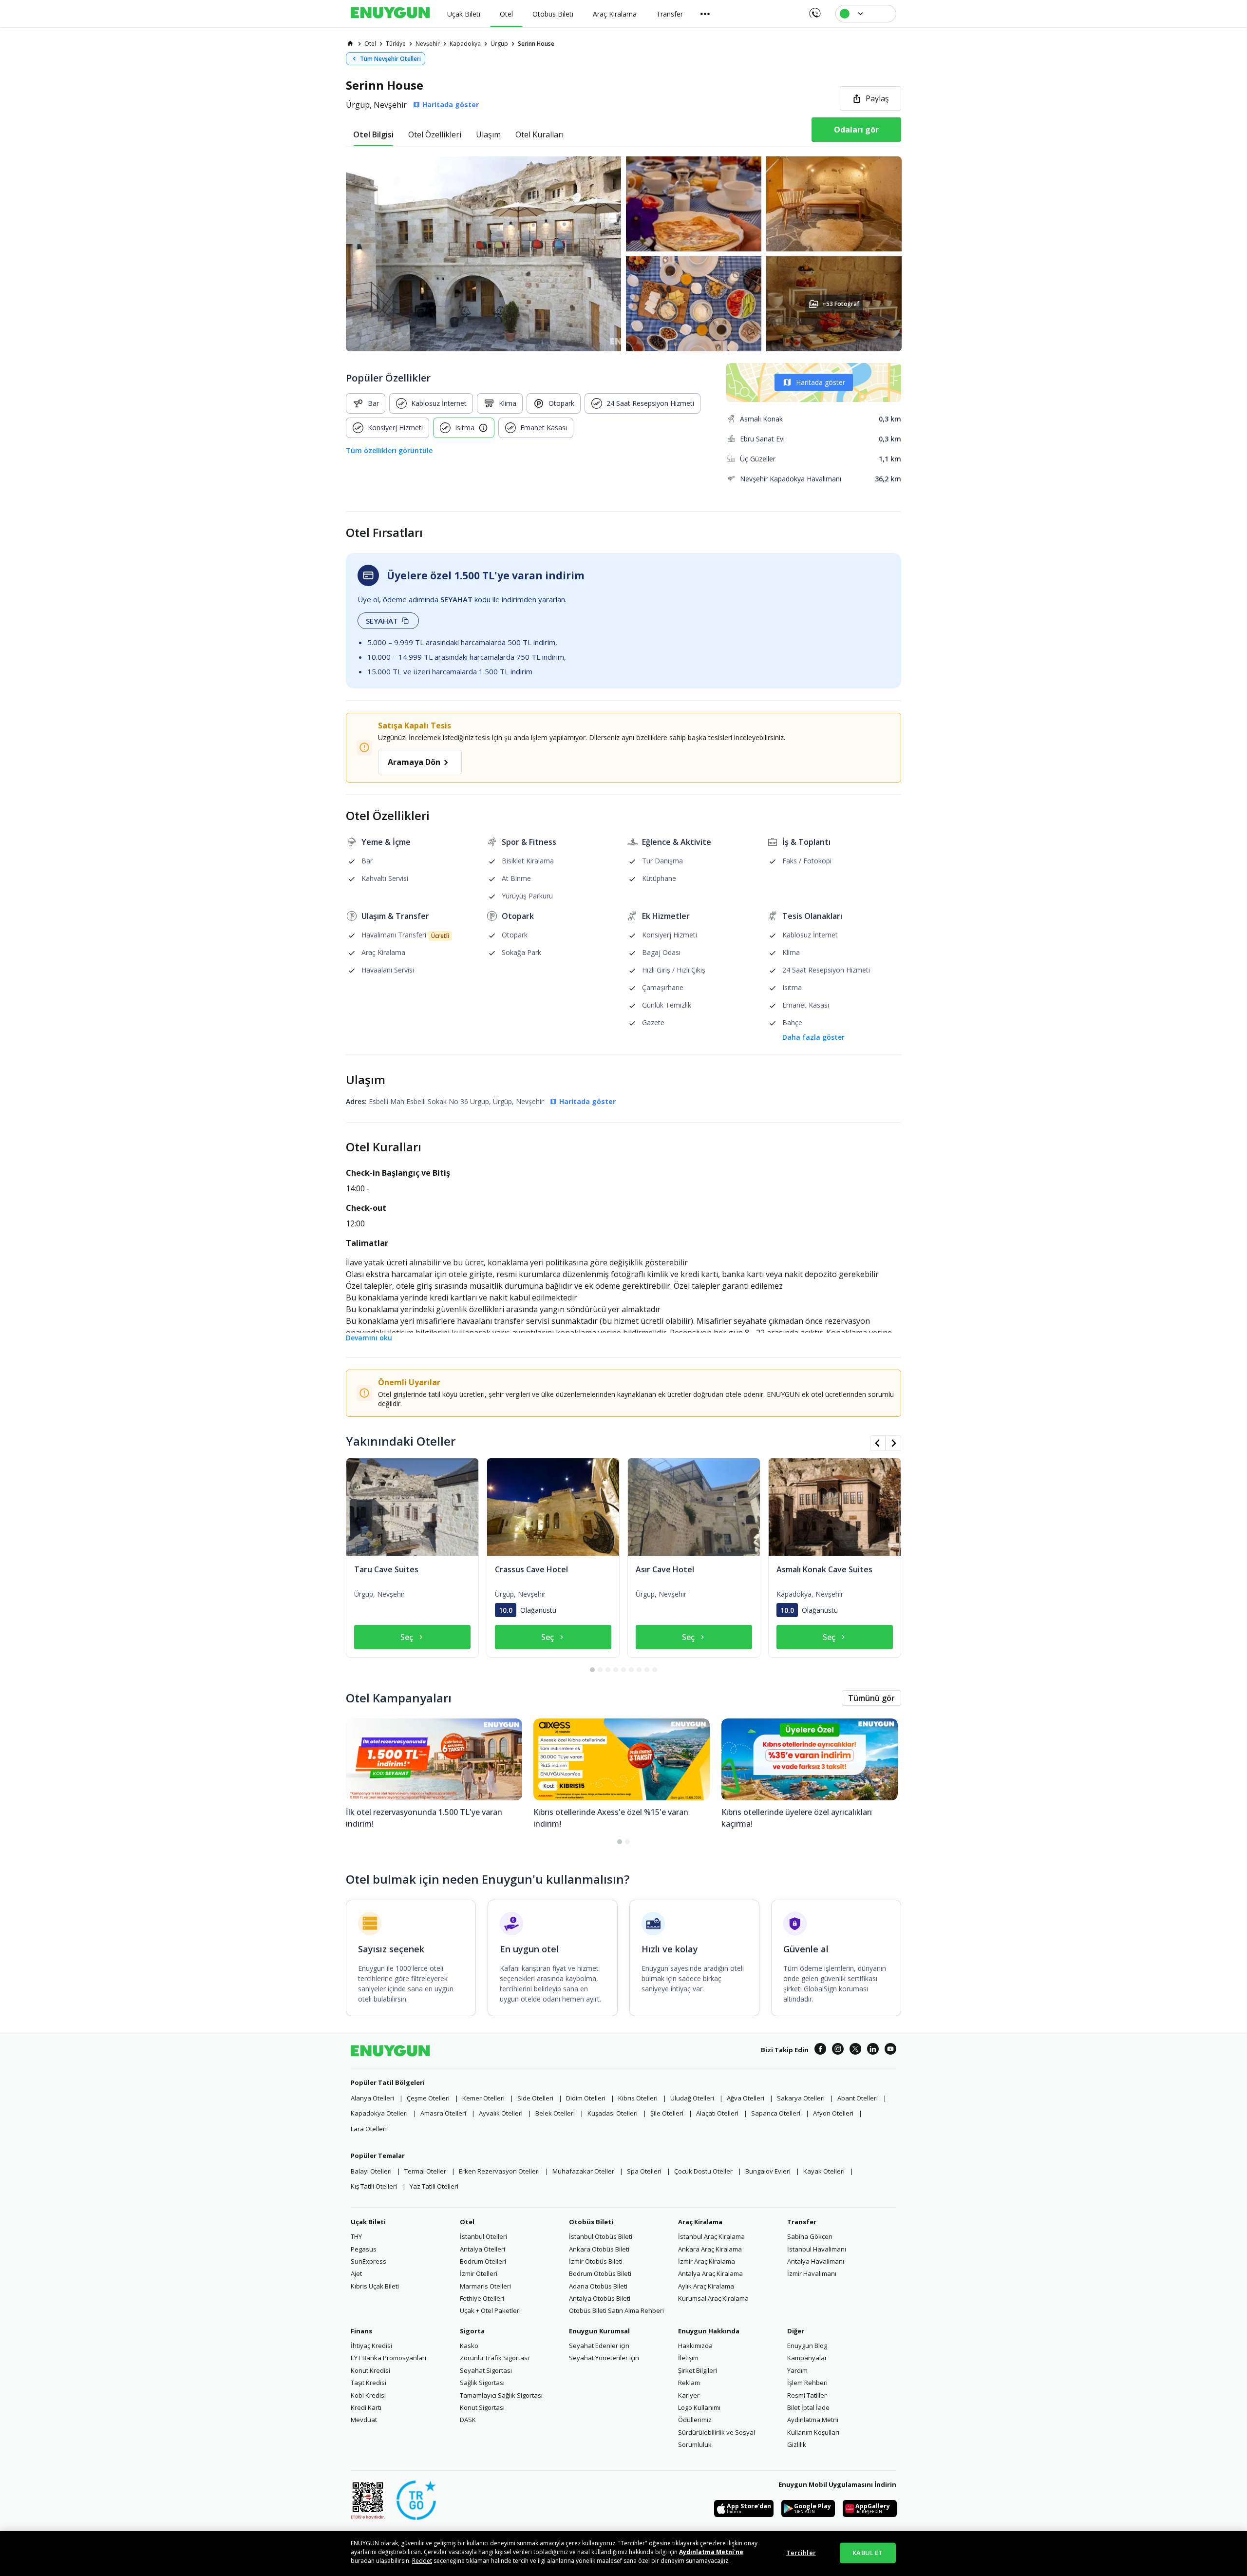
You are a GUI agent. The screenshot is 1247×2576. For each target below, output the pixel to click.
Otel (467, 2222)
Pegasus (364, 2249)
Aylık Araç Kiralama (706, 2286)
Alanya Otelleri (372, 2098)
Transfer (802, 2222)
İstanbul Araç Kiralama (711, 2236)
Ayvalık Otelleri (501, 2113)
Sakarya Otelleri (801, 2098)
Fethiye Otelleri (482, 2298)
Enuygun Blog (807, 2346)
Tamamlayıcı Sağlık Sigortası (501, 2395)
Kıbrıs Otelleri (638, 2098)
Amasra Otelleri (443, 2113)
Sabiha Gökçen (810, 2236)
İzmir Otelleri (479, 2273)
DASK (468, 2420)
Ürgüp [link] (499, 44)
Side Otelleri (535, 2098)
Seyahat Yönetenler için (604, 2358)
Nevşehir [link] (428, 44)
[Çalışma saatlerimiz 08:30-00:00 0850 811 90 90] (814, 10)
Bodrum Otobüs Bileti (600, 2273)
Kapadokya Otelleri (379, 2113)
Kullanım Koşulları (813, 2432)
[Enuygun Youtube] (890, 2050)
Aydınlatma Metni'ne (711, 2552)
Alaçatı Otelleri (717, 2113)
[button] (623, 254)
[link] (350, 43)
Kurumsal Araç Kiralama (713, 2298)
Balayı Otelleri (371, 2171)
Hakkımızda (695, 2346)
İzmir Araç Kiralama (707, 2261)
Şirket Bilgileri (698, 2370)
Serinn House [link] (536, 44)
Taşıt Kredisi (368, 2383)
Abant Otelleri (858, 2098)
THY (356, 2236)
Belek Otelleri (555, 2113)
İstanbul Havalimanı (817, 2249)
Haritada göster (821, 382)
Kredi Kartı (366, 2407)
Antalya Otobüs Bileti (600, 2298)
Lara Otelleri (369, 2129)
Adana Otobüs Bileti (598, 2286)
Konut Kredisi (370, 2370)
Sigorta (472, 2331)
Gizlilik (797, 2444)
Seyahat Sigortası (486, 2370)
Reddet (422, 2561)
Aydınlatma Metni (813, 2420)
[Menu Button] (705, 14)
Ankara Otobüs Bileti (599, 2249)
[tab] (373, 134)
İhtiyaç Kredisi (371, 2346)
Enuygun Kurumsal (599, 2331)
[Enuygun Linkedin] (873, 2050)
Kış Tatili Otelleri (374, 2186)
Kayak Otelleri (824, 2171)
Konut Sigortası (482, 2407)
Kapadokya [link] (465, 44)
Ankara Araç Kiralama (710, 2249)
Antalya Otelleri (482, 2249)
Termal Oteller (425, 2171)
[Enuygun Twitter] (855, 2050)
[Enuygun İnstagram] (838, 2050)
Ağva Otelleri (746, 2098)
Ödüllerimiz (695, 2420)
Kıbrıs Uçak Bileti (375, 2286)
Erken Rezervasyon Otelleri (499, 2171)
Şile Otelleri (667, 2113)
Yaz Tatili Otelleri (434, 2186)
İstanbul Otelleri (483, 2236)
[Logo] (390, 14)
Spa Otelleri (644, 2171)
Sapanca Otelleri (776, 2113)
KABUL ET (868, 2553)
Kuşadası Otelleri (613, 2113)
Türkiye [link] (396, 44)
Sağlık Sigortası (482, 2383)
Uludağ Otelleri (692, 2098)
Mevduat (364, 2420)
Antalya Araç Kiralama (710, 2273)
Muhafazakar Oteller (583, 2171)
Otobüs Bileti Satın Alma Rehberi (616, 2310)
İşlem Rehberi (807, 2383)
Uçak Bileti (368, 2222)
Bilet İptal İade (808, 2407)
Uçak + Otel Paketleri (490, 2310)
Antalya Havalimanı (816, 2261)
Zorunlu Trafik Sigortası (494, 2358)
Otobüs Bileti (591, 2222)
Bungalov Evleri (768, 2171)
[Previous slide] (878, 1443)
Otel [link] (370, 44)
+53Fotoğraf (840, 304)
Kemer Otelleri (483, 2098)
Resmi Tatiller (807, 2395)
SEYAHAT (382, 621)
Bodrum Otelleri (483, 2261)
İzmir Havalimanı (812, 2273)
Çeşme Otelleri (428, 2098)
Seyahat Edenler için (599, 2346)
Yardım (797, 2370)
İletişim (688, 2358)
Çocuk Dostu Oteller (703, 2171)
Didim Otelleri (586, 2098)
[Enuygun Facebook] (820, 2050)
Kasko (469, 2346)
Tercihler (801, 2553)
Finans (361, 2331)
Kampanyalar (807, 2358)
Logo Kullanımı (699, 2407)
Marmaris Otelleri (485, 2286)
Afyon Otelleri (833, 2113)
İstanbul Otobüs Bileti (601, 2236)
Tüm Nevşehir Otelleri (390, 59)
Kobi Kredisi (368, 2395)
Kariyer (689, 2395)
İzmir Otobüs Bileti (596, 2261)
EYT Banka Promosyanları (388, 2358)
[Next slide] (893, 1443)
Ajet (356, 2273)
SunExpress (368, 2261)
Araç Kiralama (700, 2222)
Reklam (689, 2383)
